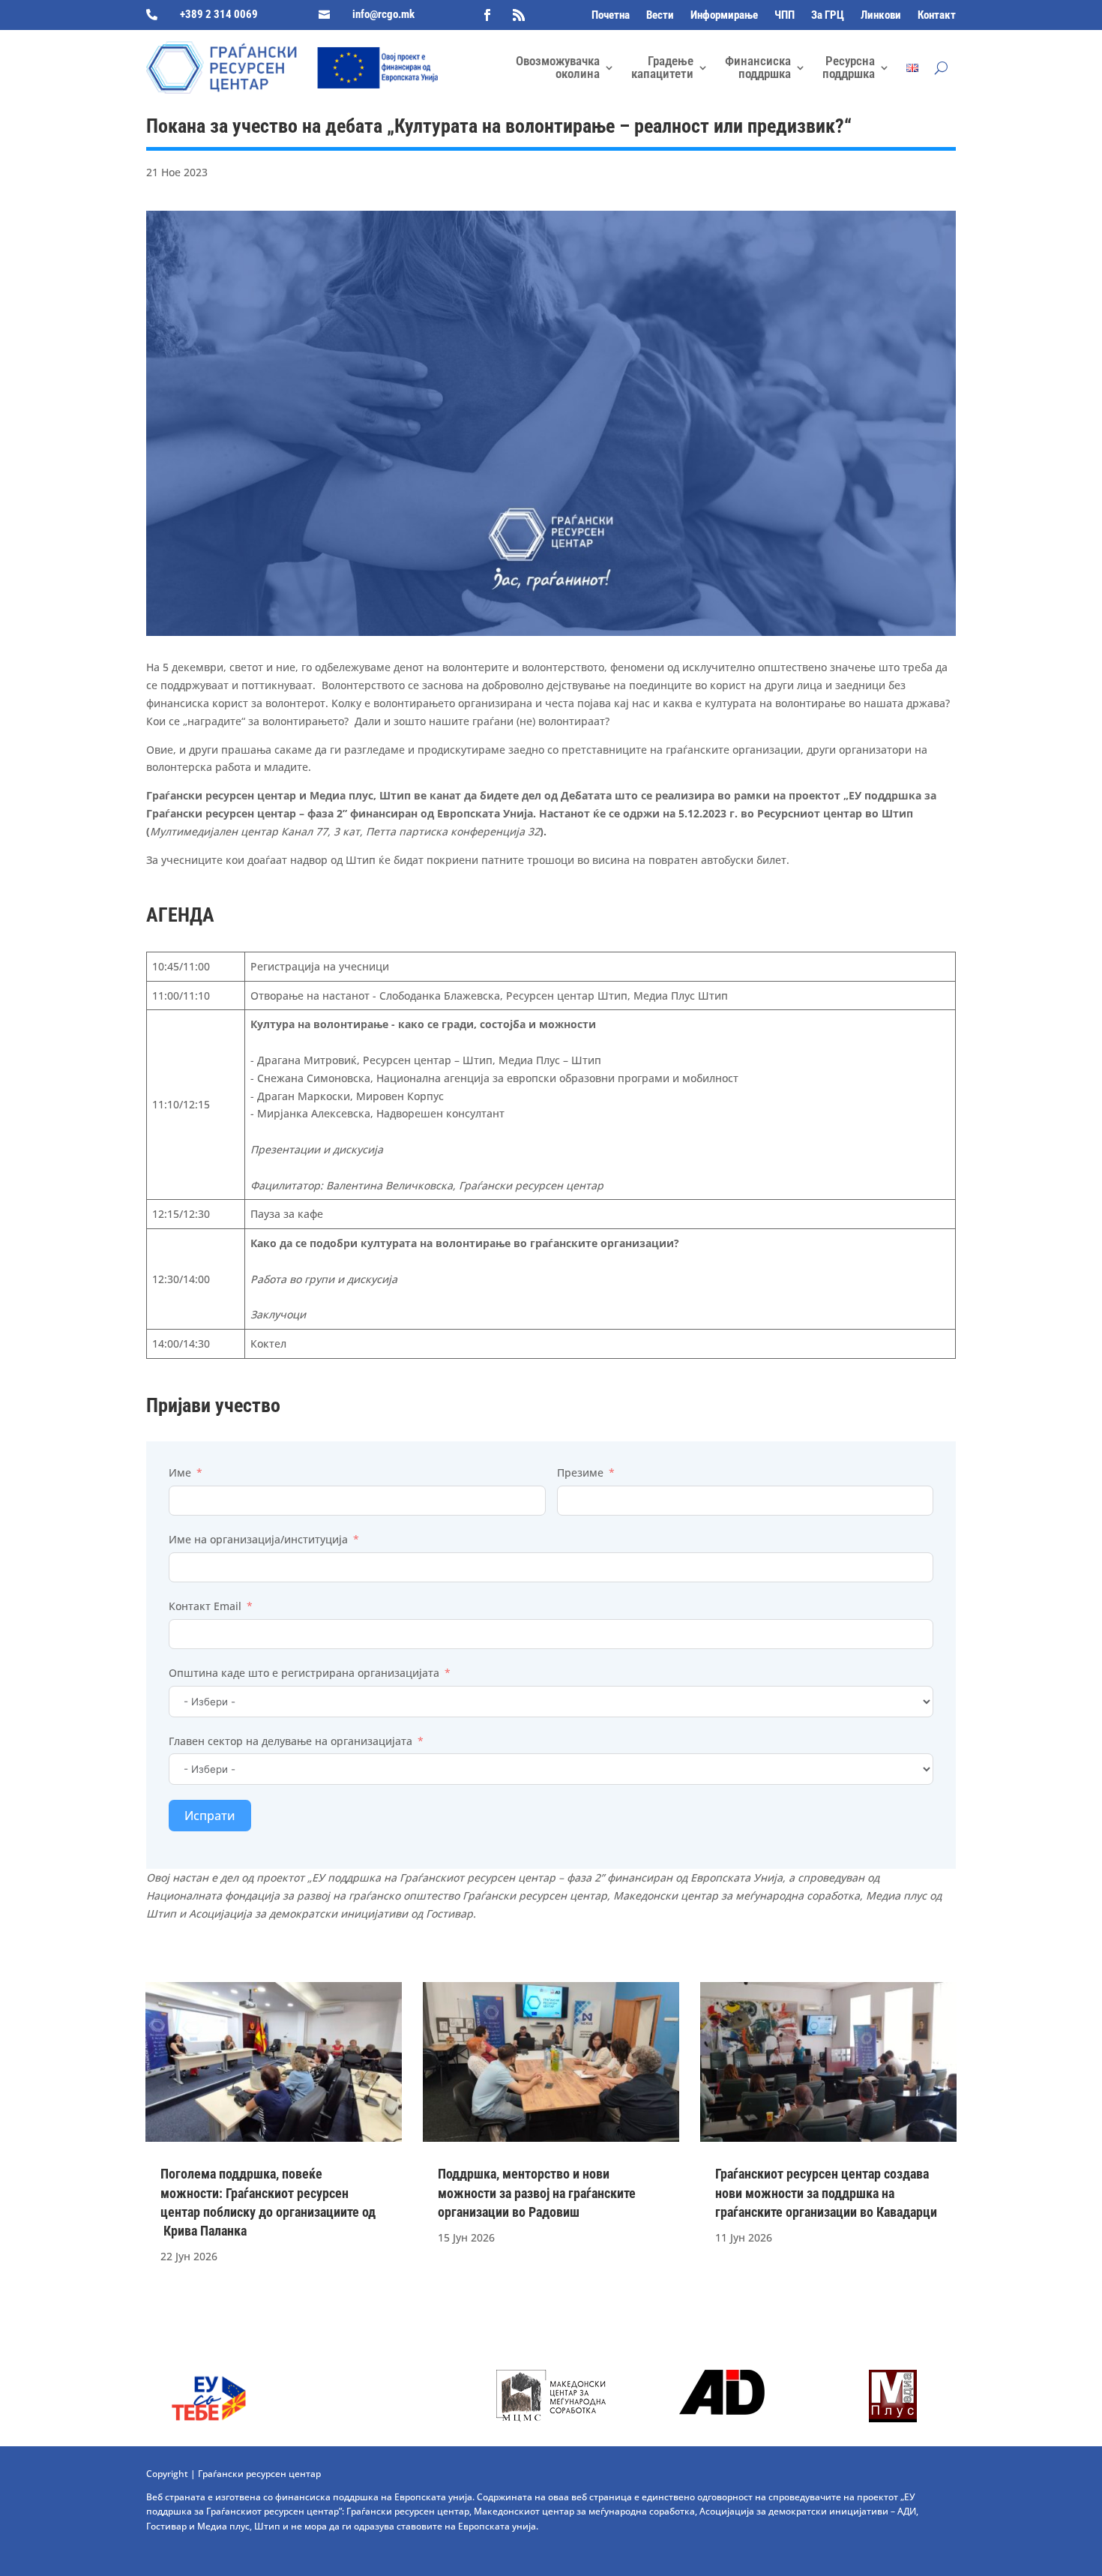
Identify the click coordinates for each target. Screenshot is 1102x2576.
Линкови (881, 16)
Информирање (724, 16)
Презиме (580, 1472)
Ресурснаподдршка (849, 67)
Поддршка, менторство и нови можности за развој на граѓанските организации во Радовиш (537, 2192)
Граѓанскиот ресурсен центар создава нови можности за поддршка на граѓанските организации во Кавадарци (826, 2192)
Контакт (937, 16)
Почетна (611, 16)
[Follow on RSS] (519, 15)
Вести (660, 16)
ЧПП (785, 16)
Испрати (210, 1816)
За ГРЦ (828, 16)
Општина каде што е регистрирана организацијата (304, 1673)
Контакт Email (205, 1606)
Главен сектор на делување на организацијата (290, 1741)
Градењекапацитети (662, 67)
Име (180, 1472)
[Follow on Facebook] (487, 15)
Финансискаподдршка (758, 67)
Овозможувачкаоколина (558, 67)
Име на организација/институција (258, 1539)
